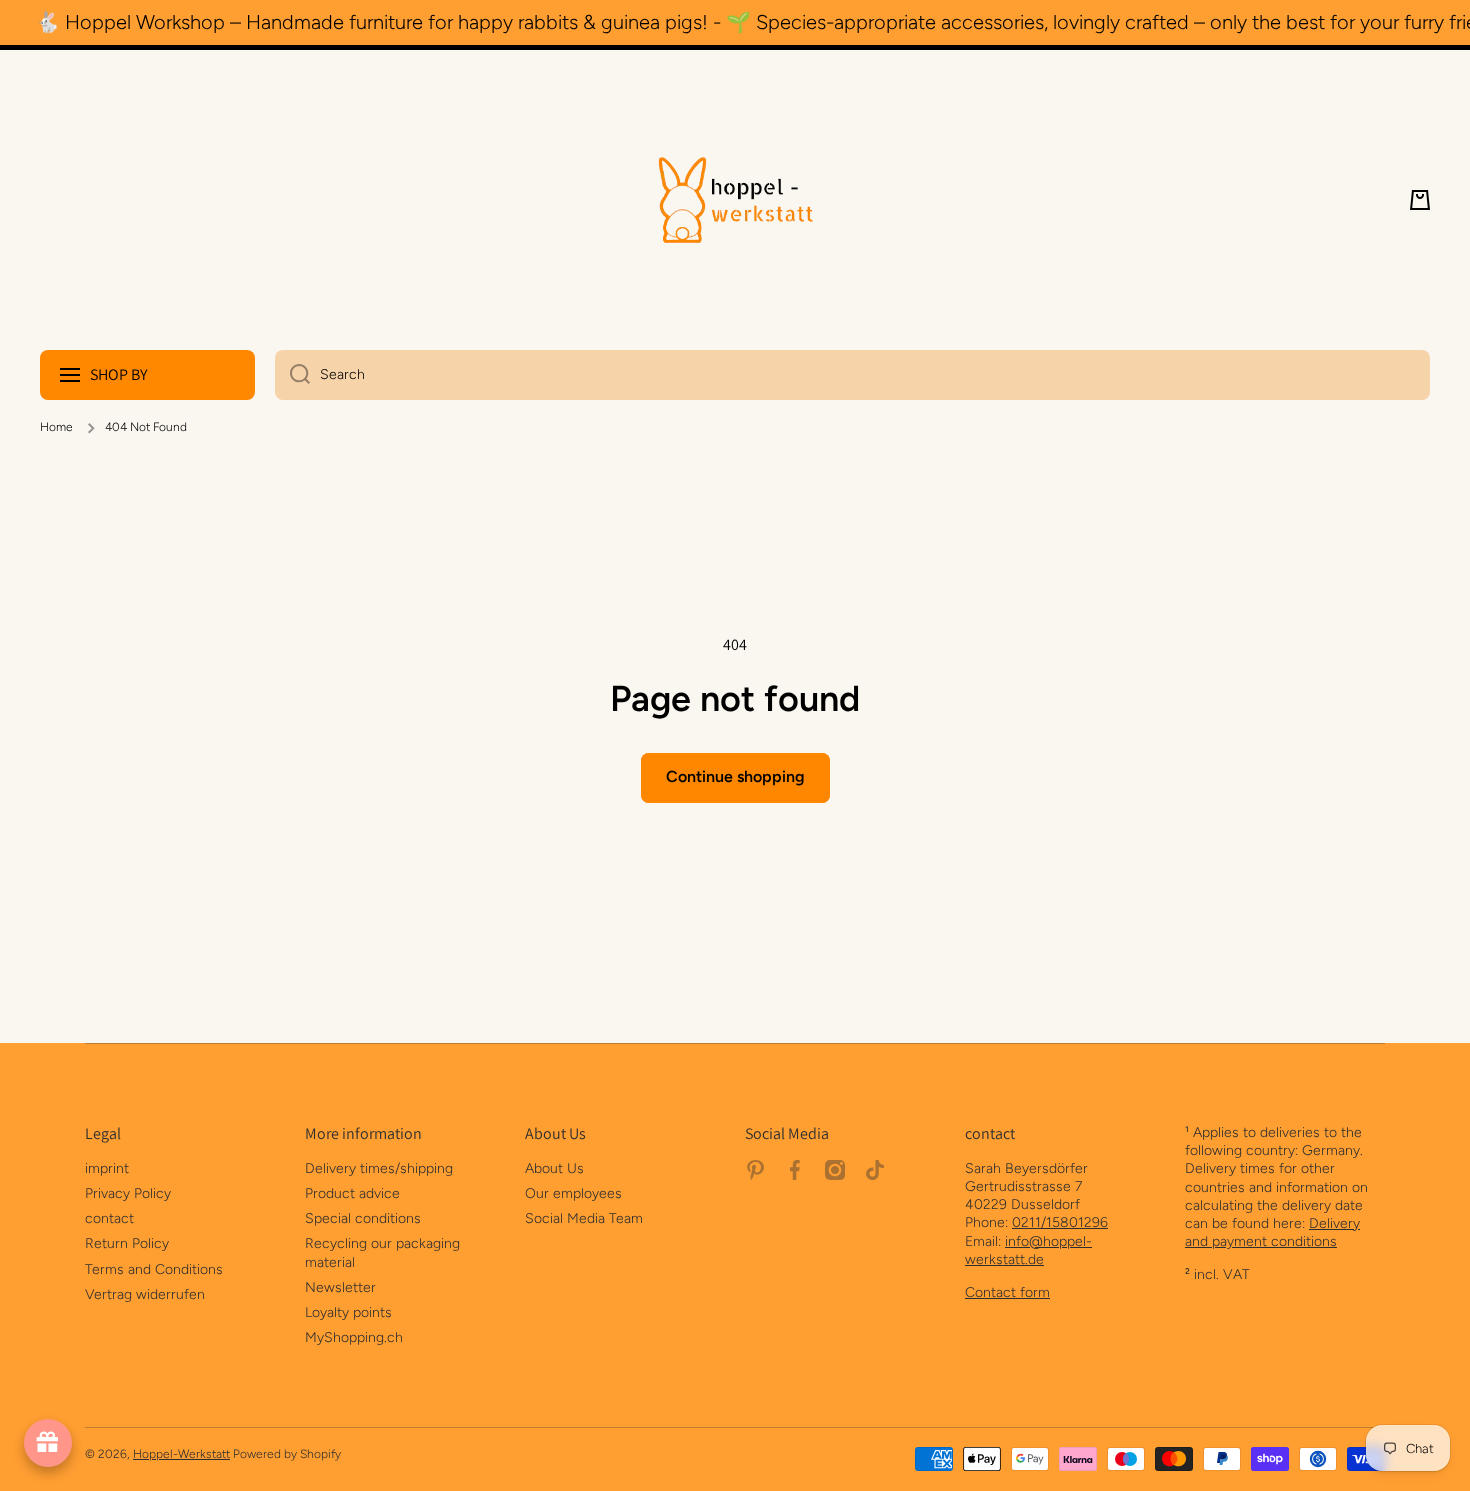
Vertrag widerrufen (145, 1294)
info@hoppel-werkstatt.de (1028, 1250)
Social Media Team (584, 1218)
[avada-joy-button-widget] (48, 1443)
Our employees (573, 1193)
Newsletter (340, 1287)
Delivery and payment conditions (1272, 1232)
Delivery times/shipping (379, 1168)
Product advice (352, 1193)
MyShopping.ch (354, 1337)
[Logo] (735, 200)
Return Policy (127, 1243)
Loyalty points (348, 1312)
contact (109, 1218)
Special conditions (363, 1218)
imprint (107, 1168)
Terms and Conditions (154, 1269)
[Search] (292, 375)
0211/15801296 (1060, 1222)
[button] (1420, 200)
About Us (554, 1168)
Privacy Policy (128, 1193)
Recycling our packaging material (382, 1252)
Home (56, 427)
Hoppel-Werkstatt (181, 1454)
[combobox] (852, 375)
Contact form (1007, 1292)
